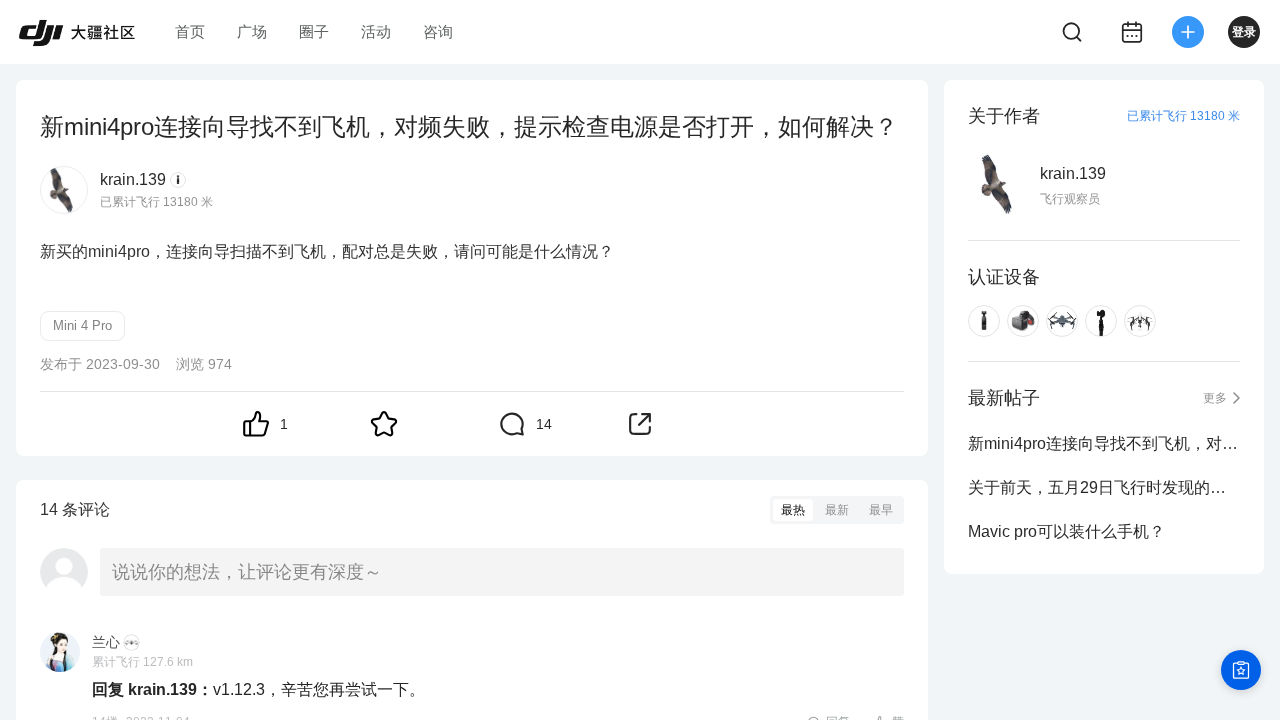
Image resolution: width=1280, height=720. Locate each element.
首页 (190, 31)
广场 (252, 31)
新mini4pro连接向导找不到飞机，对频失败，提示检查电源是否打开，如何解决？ (1104, 443)
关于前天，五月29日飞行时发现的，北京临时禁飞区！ (1104, 487)
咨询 (438, 31)
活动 (376, 31)
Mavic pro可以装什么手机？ (1066, 531)
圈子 (314, 31)
